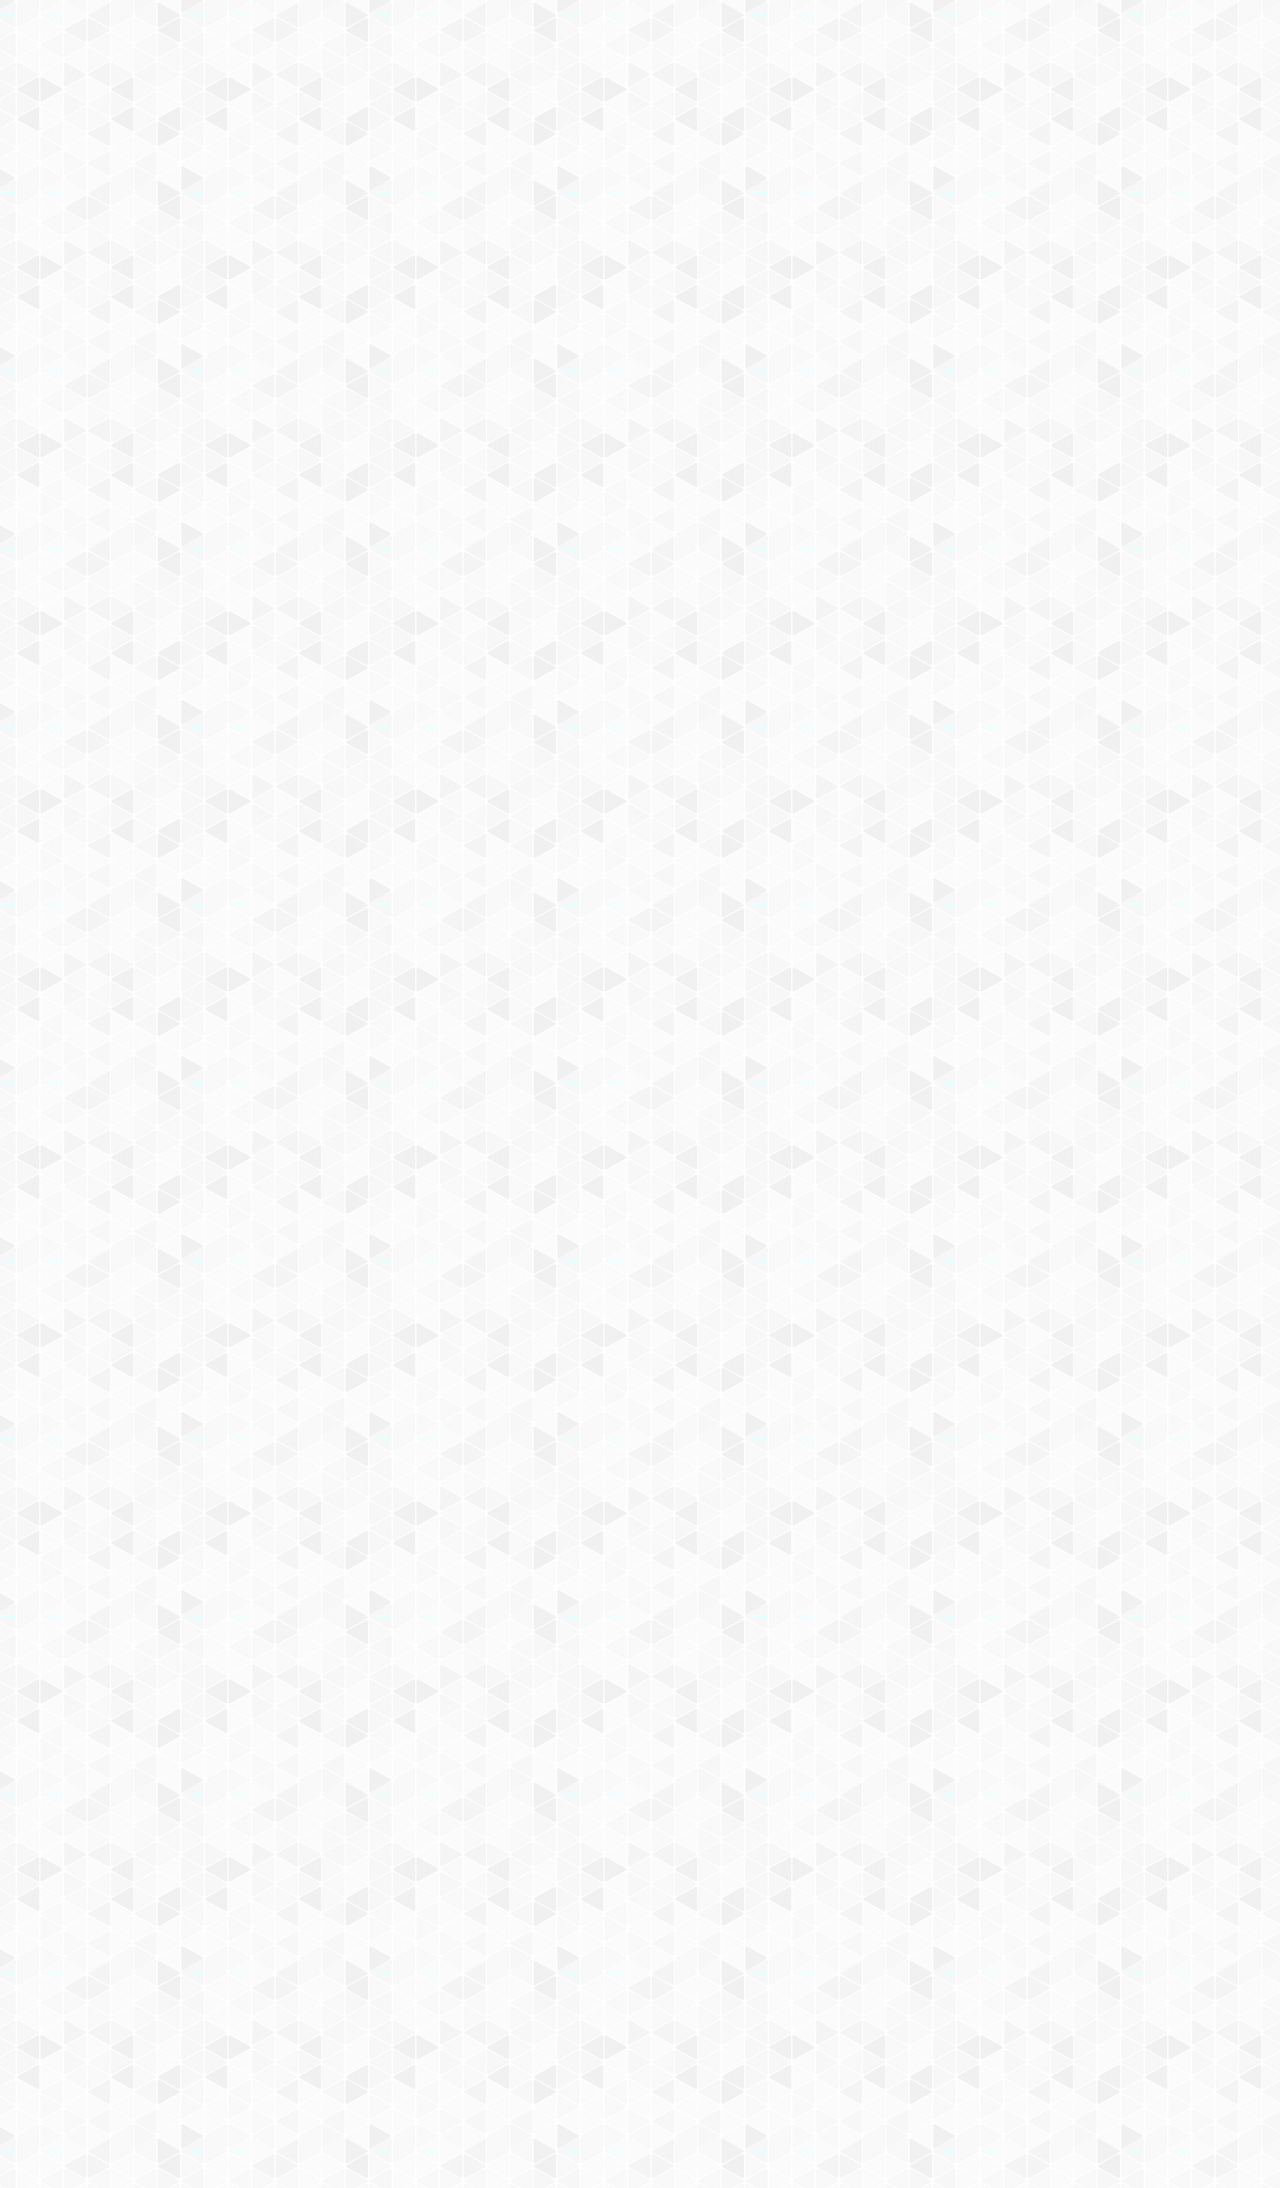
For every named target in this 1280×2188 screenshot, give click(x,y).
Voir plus (1090, 1296)
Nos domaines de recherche (427, 42)
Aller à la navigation (943, 102)
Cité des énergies (877, 236)
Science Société (743, 260)
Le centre (351, 260)
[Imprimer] (451, 683)
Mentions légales (225, 1973)
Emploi (860, 42)
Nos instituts (676, 42)
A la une (505, 381)
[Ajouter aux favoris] (553, 683)
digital (585, 1867)
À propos (280, 42)
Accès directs (949, 42)
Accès (192, 296)
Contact (264, 296)
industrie (631, 1867)
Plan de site (565, 1973)
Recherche (448, 260)
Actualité (442, 381)
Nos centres (776, 42)
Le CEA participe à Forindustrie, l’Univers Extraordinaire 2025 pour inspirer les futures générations (995, 1147)
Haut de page (821, 1817)
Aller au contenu (837, 102)
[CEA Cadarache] (370, 179)
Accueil (251, 345)
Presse (1033, 260)
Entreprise (947, 260)
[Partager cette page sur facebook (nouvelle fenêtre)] (746, 692)
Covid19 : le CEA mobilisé (1032, 236)
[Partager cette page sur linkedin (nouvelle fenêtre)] (797, 735)
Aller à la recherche (1058, 102)
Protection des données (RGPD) (404, 1973)
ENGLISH (1084, 42)
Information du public (587, 260)
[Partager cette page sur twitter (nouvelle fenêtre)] (542, 735)
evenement (533, 1867)
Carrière (854, 260)
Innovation (579, 42)
